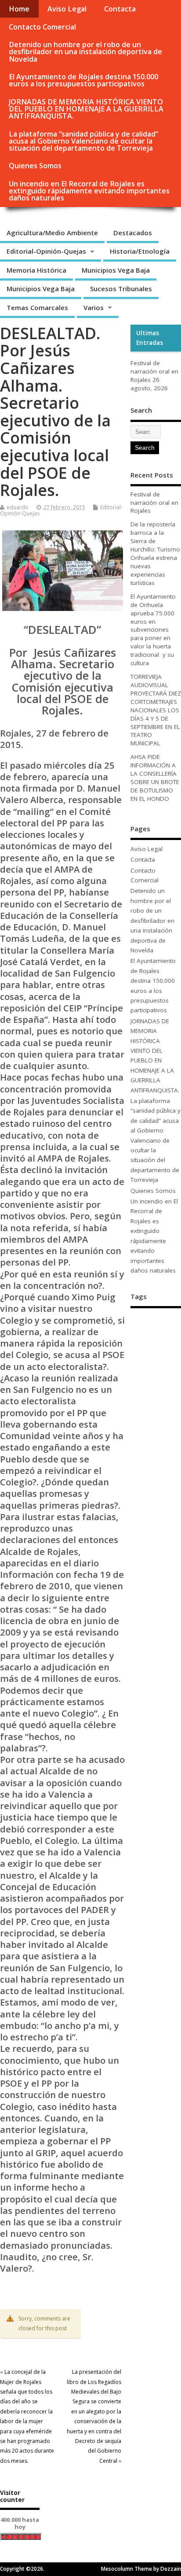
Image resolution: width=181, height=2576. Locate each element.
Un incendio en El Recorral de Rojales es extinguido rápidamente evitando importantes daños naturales (89, 191)
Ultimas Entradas (150, 338)
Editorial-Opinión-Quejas (46, 251)
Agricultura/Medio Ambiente (52, 233)
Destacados (133, 233)
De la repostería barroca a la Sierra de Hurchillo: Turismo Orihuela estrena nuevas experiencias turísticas (155, 553)
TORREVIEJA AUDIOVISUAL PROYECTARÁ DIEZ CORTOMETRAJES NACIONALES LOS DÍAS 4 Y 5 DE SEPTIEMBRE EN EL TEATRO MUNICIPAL (156, 710)
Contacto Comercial (42, 27)
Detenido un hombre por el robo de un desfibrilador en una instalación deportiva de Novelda (85, 52)
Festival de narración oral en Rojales (154, 371)
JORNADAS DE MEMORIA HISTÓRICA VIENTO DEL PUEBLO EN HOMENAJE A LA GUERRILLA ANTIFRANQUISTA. (86, 109)
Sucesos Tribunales (121, 289)
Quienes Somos (35, 166)
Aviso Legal (67, 9)
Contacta (120, 9)
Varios (94, 307)
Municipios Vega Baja (116, 270)
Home (19, 9)
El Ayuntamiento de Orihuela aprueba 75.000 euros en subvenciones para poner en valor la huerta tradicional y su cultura (153, 630)
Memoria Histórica (36, 270)
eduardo (18, 507)
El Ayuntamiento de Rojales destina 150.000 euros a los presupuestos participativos (83, 80)
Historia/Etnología (140, 251)
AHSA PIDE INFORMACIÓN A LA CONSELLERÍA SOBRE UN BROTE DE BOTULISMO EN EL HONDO (155, 778)
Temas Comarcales (37, 307)
